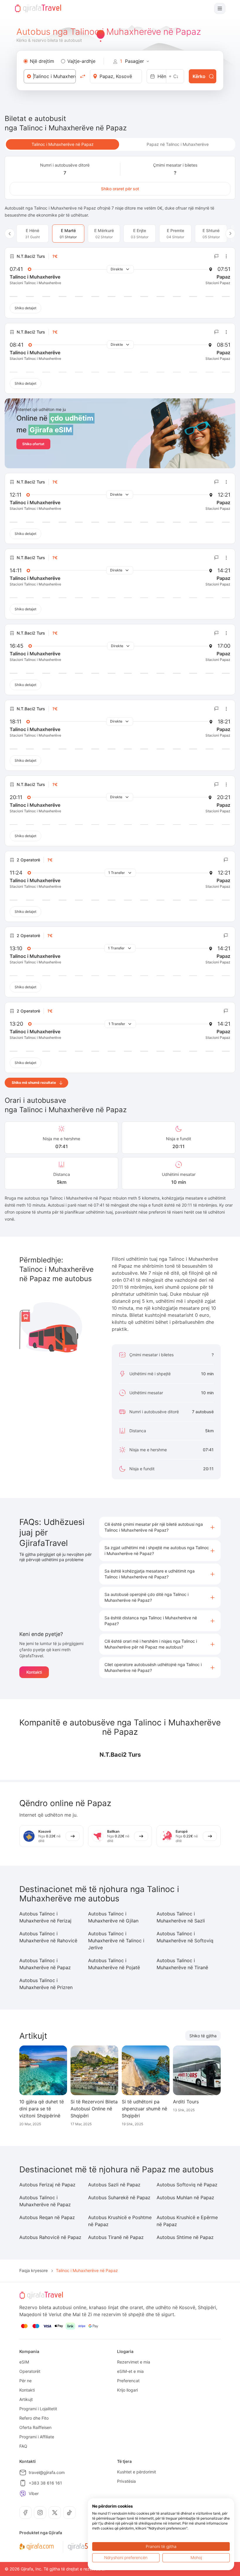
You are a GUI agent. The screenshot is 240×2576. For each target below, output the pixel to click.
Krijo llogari (127, 2390)
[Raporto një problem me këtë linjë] (217, 256)
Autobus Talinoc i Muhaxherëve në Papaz (45, 1964)
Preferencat (128, 2381)
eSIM (24, 2362)
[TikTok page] (69, 2513)
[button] (160, 1527)
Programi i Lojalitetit (38, 2409)
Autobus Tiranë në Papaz (116, 2237)
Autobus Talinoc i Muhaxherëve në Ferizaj (45, 1917)
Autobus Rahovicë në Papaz (50, 2237)
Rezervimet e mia (134, 2362)
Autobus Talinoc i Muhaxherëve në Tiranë (182, 1964)
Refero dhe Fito (34, 2418)
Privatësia (126, 2481)
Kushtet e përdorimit (137, 2472)
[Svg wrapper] (36, 2547)
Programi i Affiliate (37, 2437)
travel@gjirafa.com (47, 2472)
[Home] (38, 8)
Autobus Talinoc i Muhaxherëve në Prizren (46, 1984)
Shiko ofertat (33, 444)
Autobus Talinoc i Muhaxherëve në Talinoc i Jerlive (116, 1941)
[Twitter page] (55, 2513)
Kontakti (34, 1672)
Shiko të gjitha (203, 2036)
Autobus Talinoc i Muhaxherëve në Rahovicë (48, 1937)
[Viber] (23, 2494)
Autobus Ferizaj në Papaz (47, 2185)
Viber (34, 2493)
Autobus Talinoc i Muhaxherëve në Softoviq (185, 1937)
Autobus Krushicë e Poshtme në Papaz (120, 2221)
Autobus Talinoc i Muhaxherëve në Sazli (181, 1917)
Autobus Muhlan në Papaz (185, 2197)
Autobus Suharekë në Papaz (119, 2197)
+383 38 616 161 (45, 2483)
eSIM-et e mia (130, 2371)
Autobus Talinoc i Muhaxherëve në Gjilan (113, 1917)
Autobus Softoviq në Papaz (187, 2185)
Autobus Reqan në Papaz (47, 2217)
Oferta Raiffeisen (35, 2427)
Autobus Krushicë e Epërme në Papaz (187, 2221)
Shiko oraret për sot (120, 189)
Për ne (25, 2381)
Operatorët (30, 2371)
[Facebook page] (25, 2513)
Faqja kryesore (34, 2270)
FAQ (23, 2446)
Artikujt (26, 2399)
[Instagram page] (40, 2513)
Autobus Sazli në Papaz (114, 2185)
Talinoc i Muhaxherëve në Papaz (63, 144)
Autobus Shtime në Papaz (185, 2237)
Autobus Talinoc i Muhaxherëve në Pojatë (114, 1964)
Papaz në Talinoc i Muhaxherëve (178, 144)
